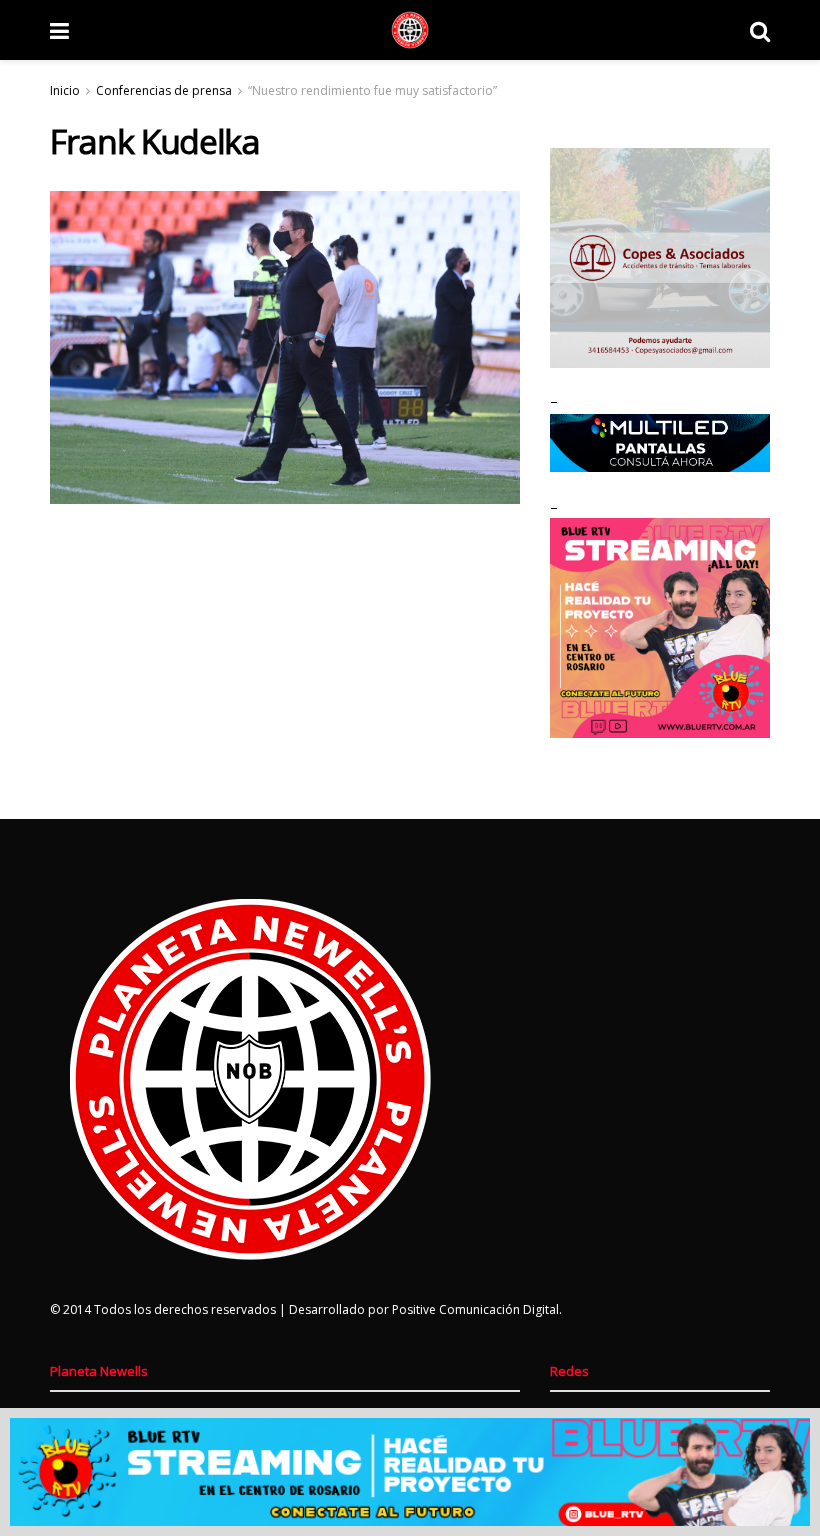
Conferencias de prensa (164, 90)
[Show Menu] (59, 30)
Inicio (65, 90)
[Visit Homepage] (410, 30)
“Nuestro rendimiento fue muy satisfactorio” (372, 90)
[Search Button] (760, 30)
